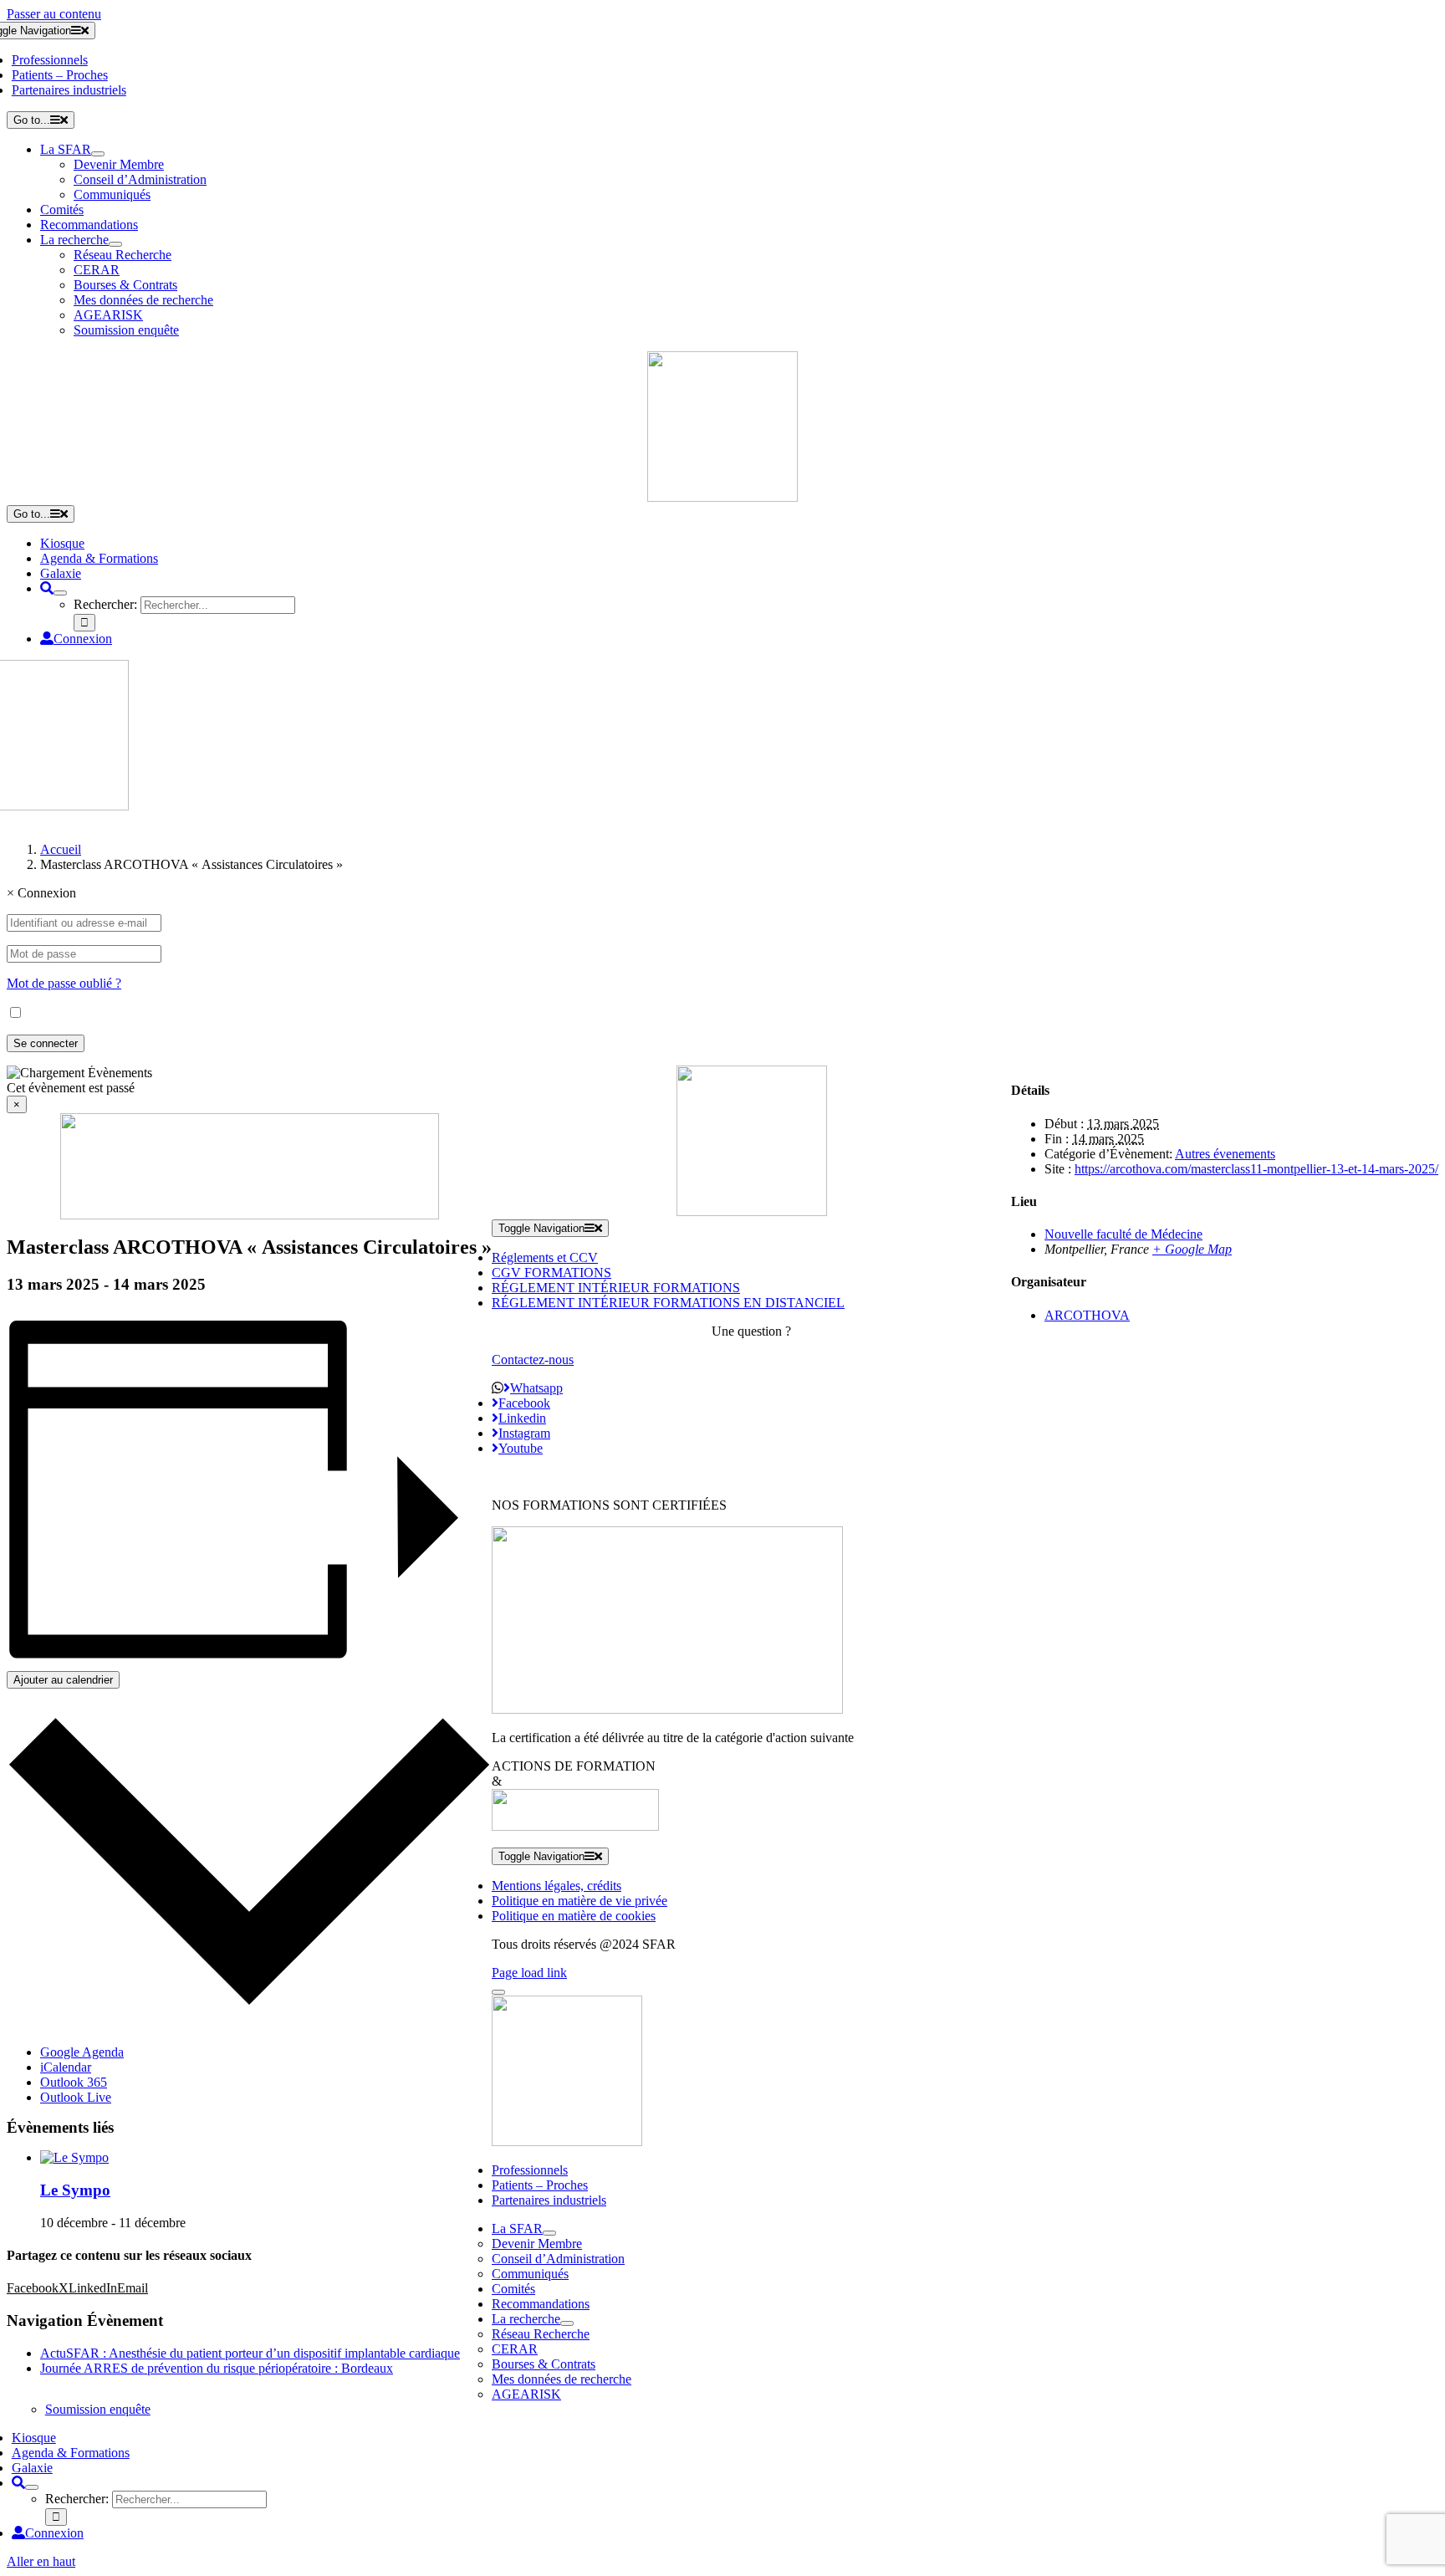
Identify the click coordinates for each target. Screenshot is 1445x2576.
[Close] (498, 1992)
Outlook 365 (74, 2082)
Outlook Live (76, 2097)
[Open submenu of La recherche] (115, 244)
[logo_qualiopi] (667, 1709)
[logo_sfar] (722, 497)
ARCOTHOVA (1087, 1315)
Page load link (529, 1973)
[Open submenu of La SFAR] (98, 154)
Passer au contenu (54, 14)
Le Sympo (75, 2190)
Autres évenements (1225, 1154)
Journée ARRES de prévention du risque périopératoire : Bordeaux (217, 2368)
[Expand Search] (60, 593)
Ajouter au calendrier (63, 1680)
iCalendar (66, 2067)
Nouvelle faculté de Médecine (1123, 1234)
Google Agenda (82, 2052)
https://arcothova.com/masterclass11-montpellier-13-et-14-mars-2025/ (1256, 1169)
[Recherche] (47, 588)
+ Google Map (1192, 1249)
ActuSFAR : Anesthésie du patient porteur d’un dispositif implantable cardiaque (250, 2353)
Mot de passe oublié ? (64, 983)
